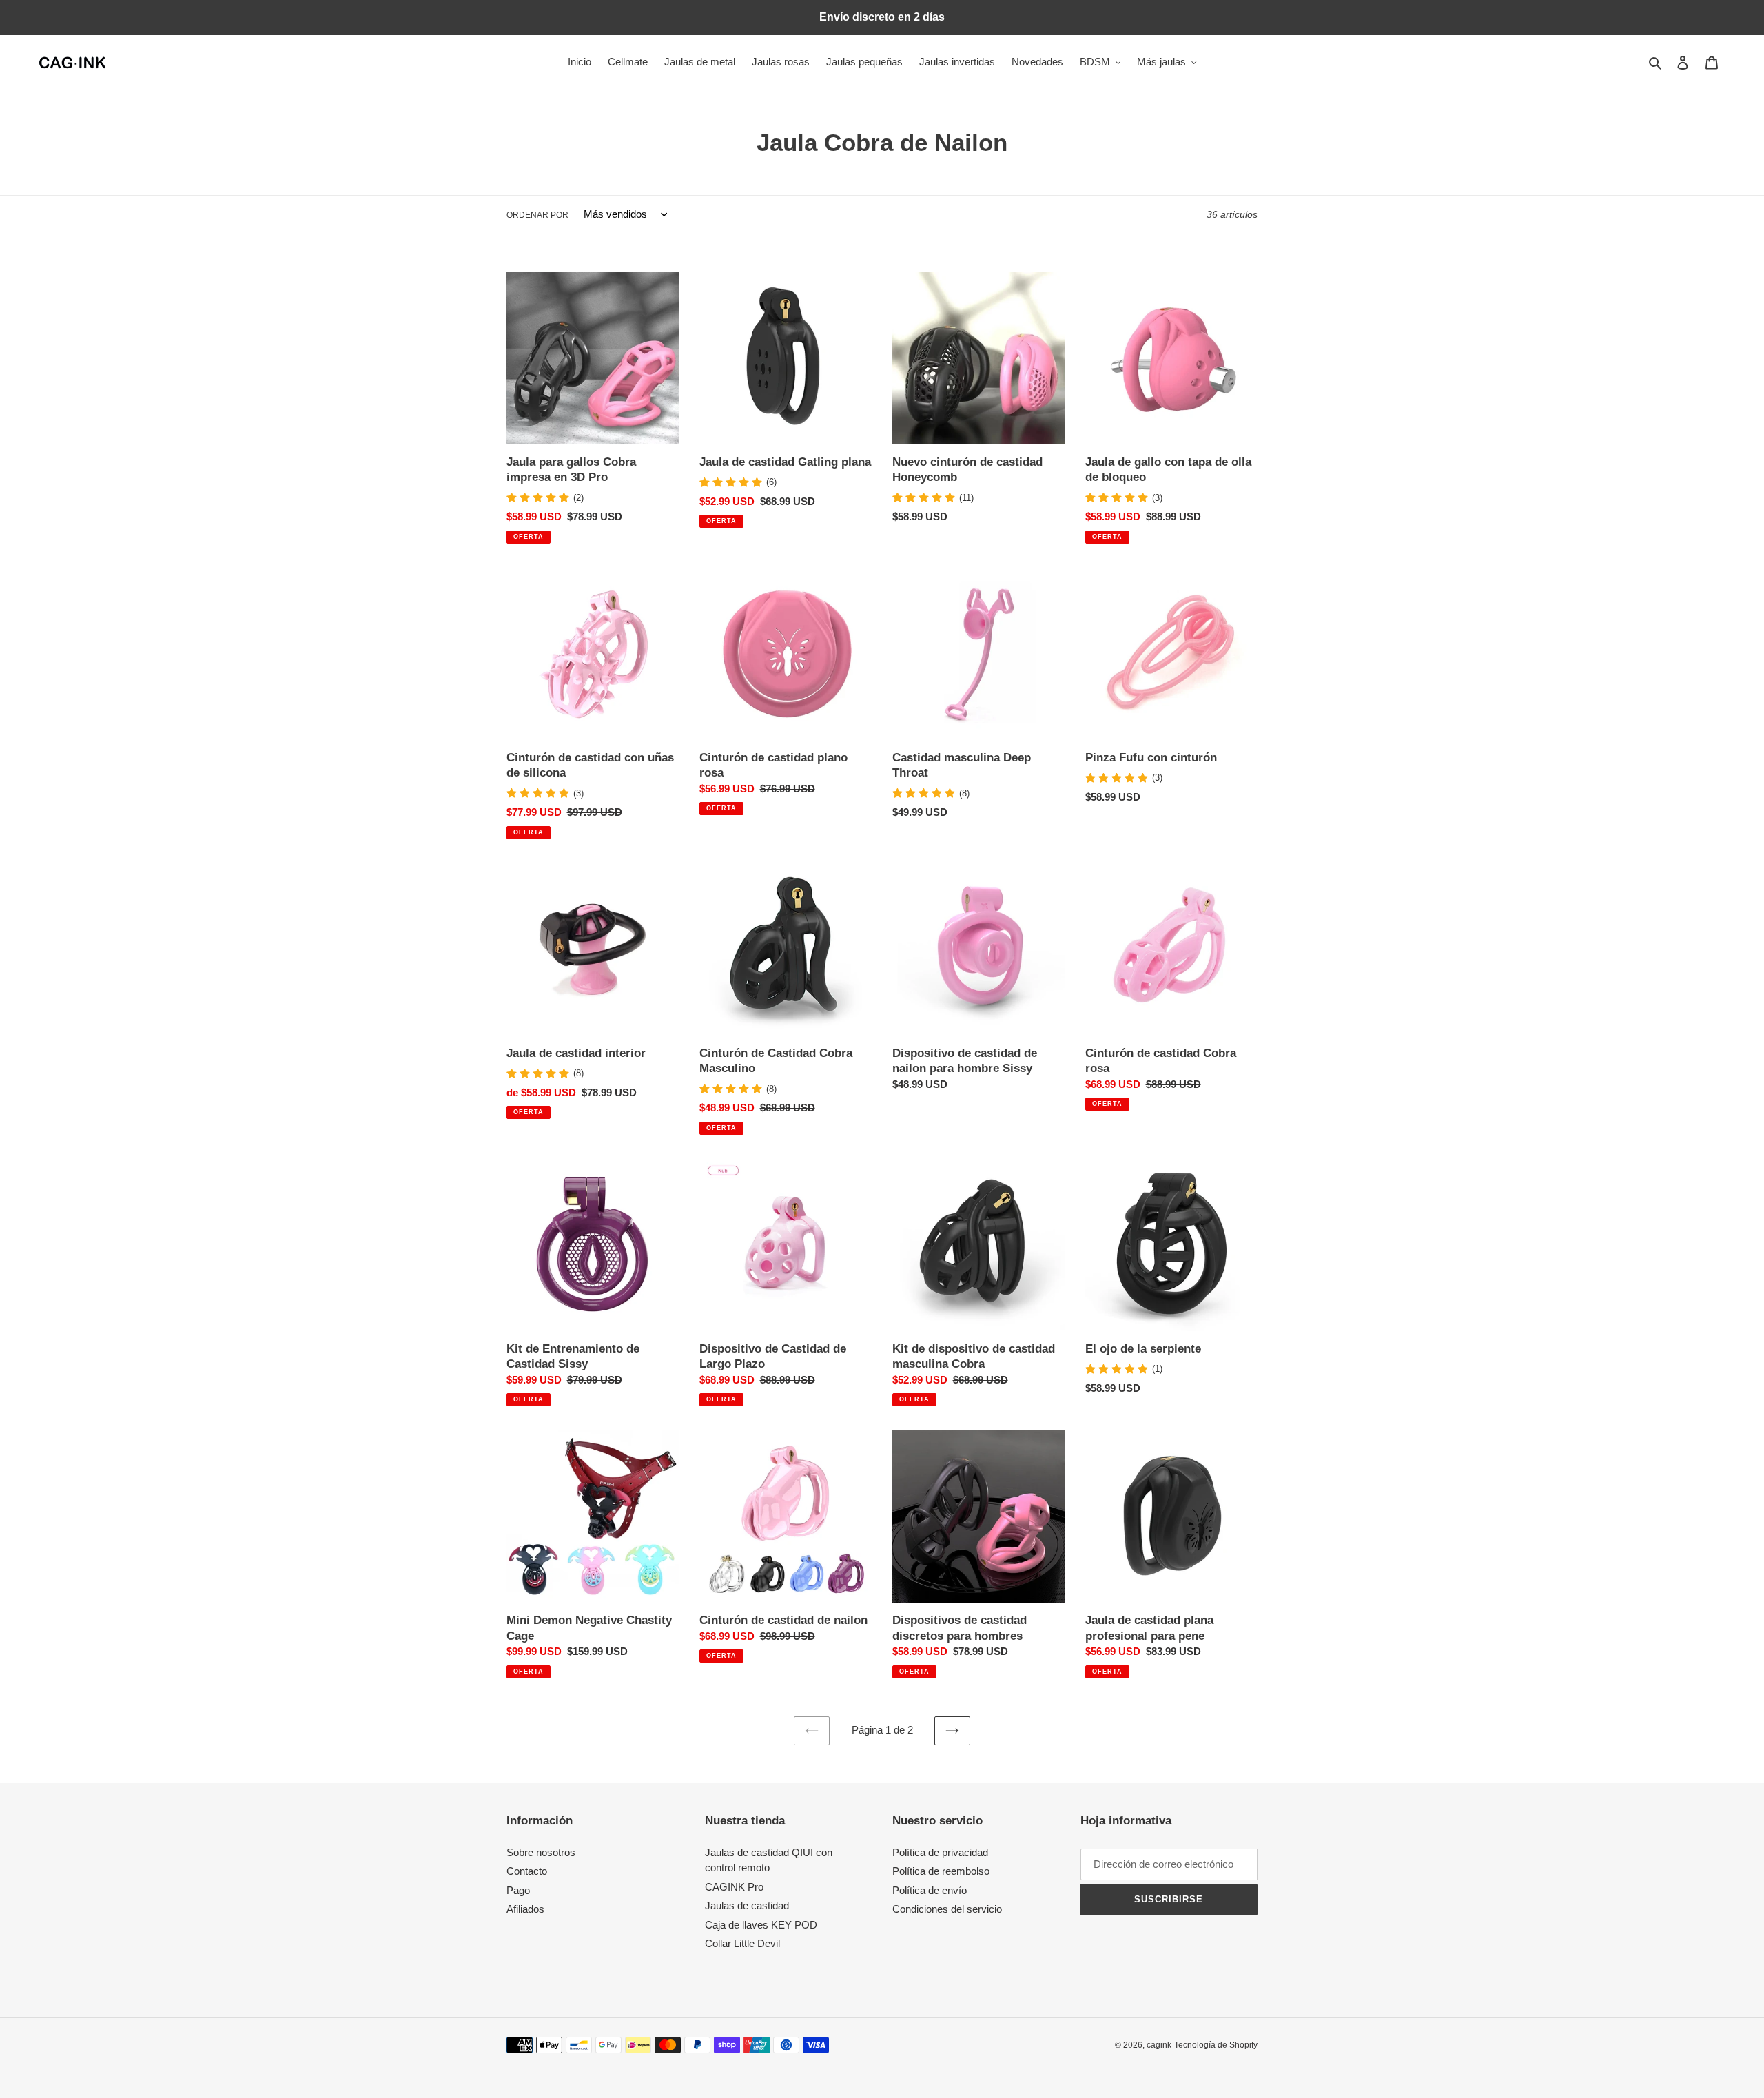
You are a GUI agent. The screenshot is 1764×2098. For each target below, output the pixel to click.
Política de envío (930, 1890)
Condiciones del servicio (947, 1909)
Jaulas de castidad (747, 1905)
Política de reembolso (941, 1871)
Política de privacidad (940, 1852)
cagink (1159, 2045)
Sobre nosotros (541, 1852)
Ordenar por (537, 215)
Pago (518, 1890)
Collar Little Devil (742, 1943)
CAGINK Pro (734, 1887)
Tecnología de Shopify (1216, 2045)
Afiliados (525, 1909)
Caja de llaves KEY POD (761, 1925)
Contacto (527, 1871)
